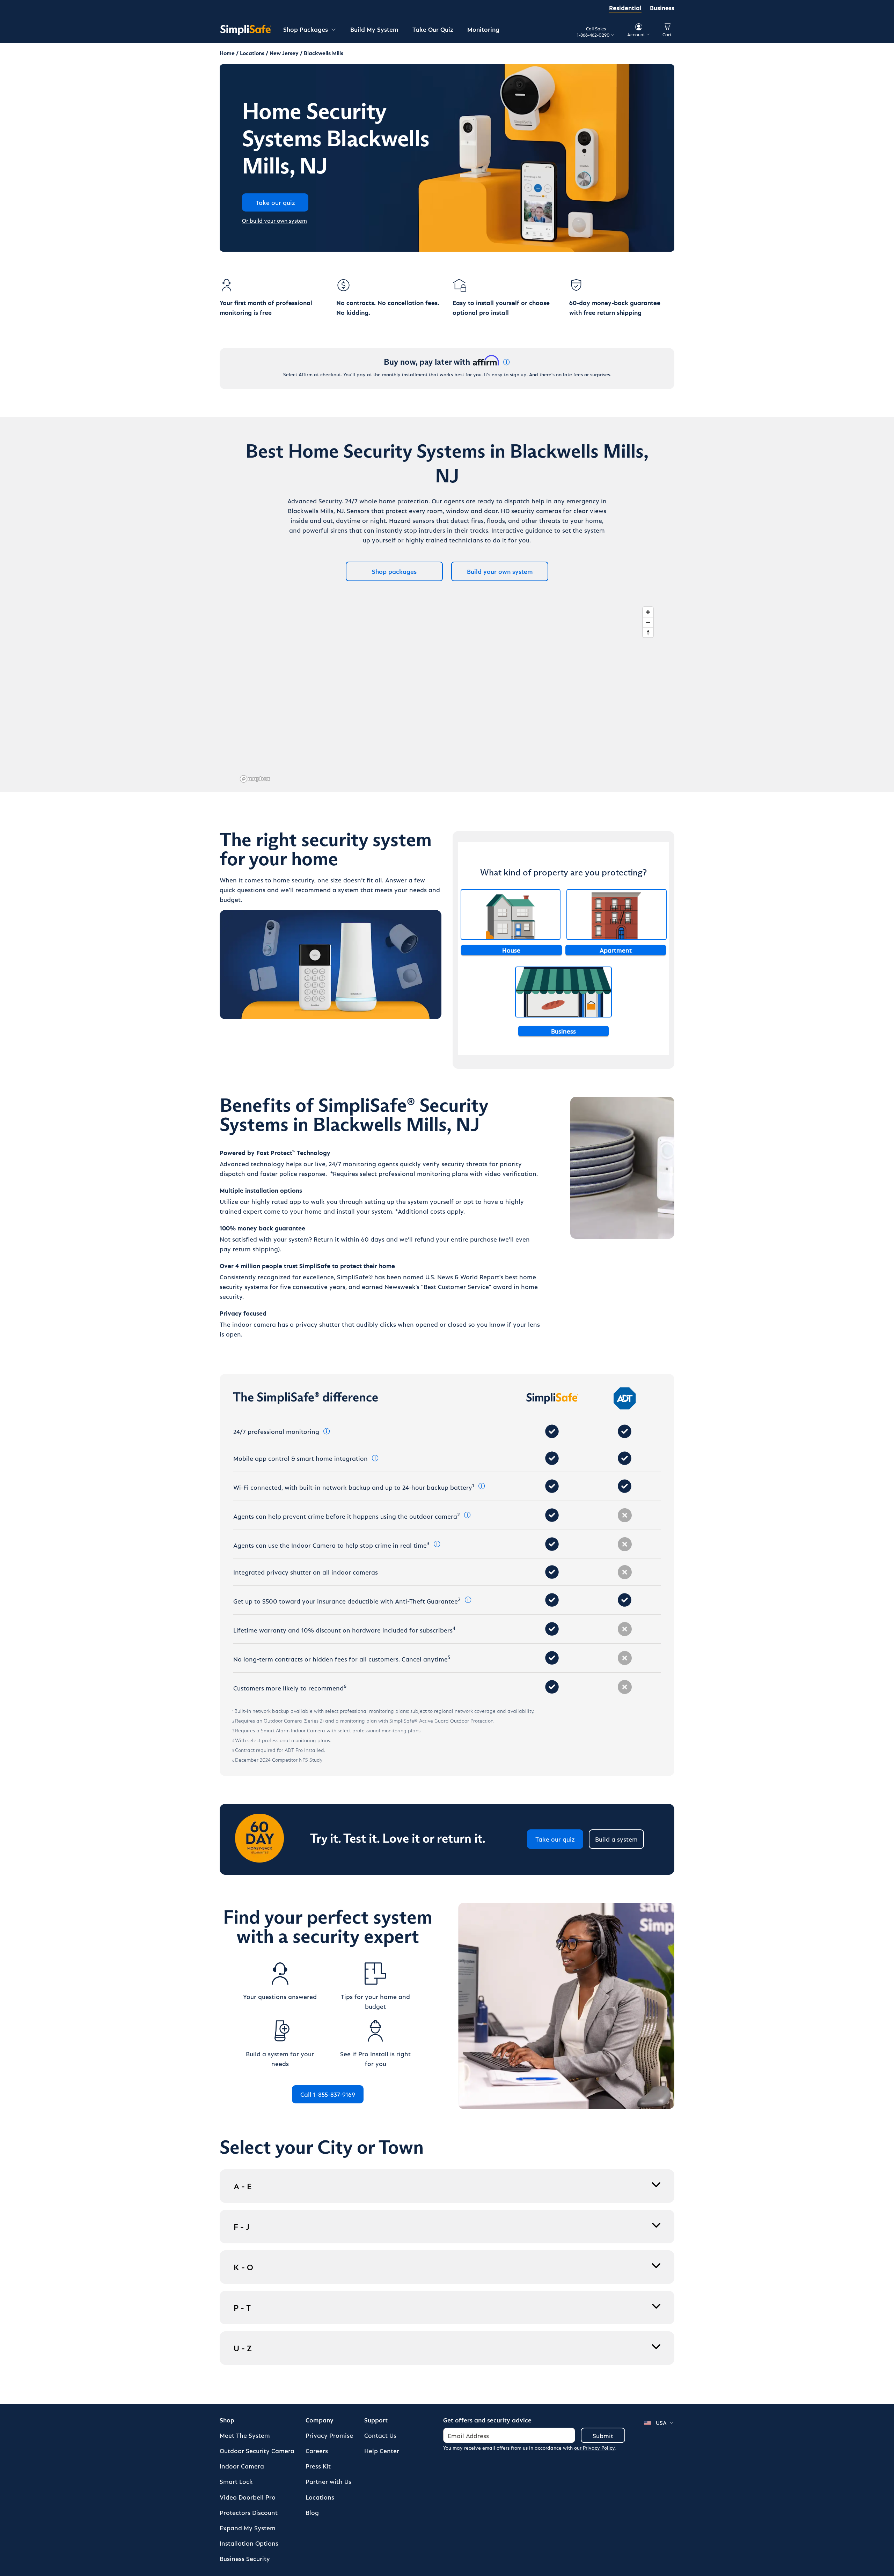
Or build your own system (274, 220)
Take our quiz (555, 1839)
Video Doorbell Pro (248, 2497)
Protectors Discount (249, 2512)
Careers (317, 2451)
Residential (625, 8)
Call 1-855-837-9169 (328, 2094)
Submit (603, 2436)
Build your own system (500, 571)
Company (320, 2420)
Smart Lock (236, 2481)
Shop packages (394, 571)
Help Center (382, 2451)
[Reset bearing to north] (648, 632)
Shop (227, 2420)
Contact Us (380, 2435)
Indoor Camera (242, 2466)
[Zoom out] (648, 622)
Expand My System (248, 2528)
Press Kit (318, 2466)
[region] (447, 694)
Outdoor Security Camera (257, 2451)
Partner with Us (328, 2481)
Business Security (245, 2558)
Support (376, 2420)
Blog (312, 2512)
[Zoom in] (648, 612)
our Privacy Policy (594, 2448)
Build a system (616, 1839)
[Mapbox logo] (255, 779)
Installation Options (249, 2543)
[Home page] (246, 30)
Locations (320, 2497)
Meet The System (245, 2435)
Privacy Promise (329, 2435)
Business (662, 8)
